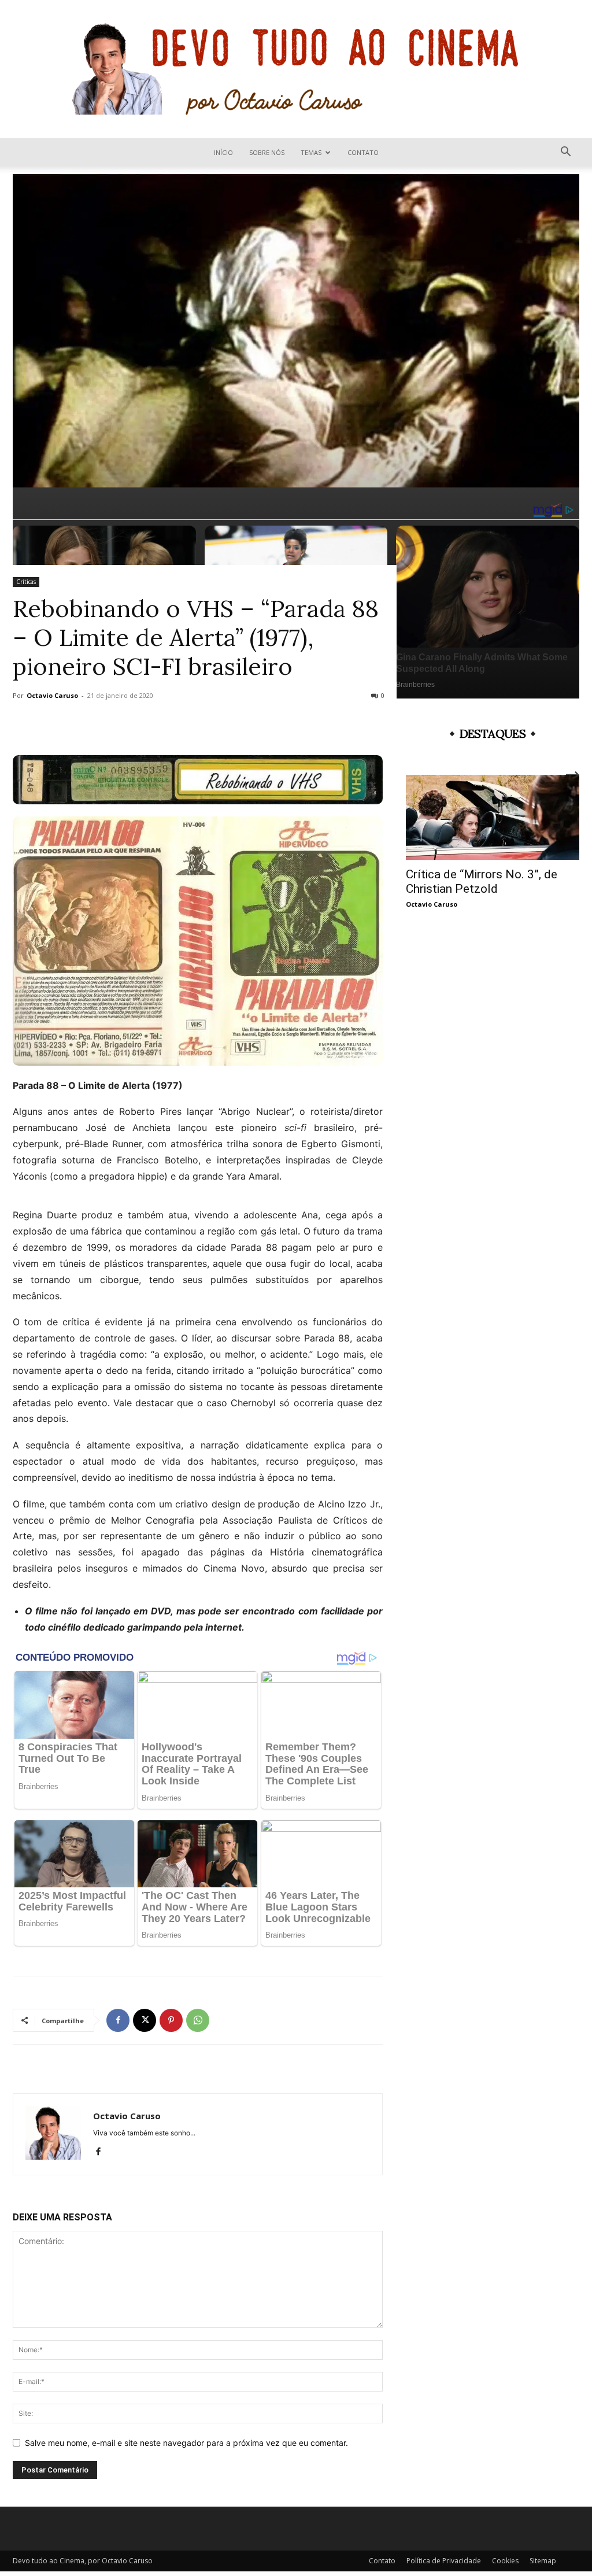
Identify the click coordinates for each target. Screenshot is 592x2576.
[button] (565, 153)
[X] (145, 2020)
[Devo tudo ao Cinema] (296, 69)
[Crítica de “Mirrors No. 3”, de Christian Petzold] (493, 817)
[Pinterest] (171, 2020)
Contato (363, 152)
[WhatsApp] (198, 2020)
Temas (311, 152)
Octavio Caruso (52, 695)
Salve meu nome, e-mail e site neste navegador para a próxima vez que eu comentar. (186, 2443)
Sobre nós (267, 152)
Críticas (26, 582)
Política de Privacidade (444, 2561)
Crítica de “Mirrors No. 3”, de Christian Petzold (482, 882)
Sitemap (543, 2561)
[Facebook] (118, 2020)
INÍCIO (223, 152)
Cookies (505, 2561)
